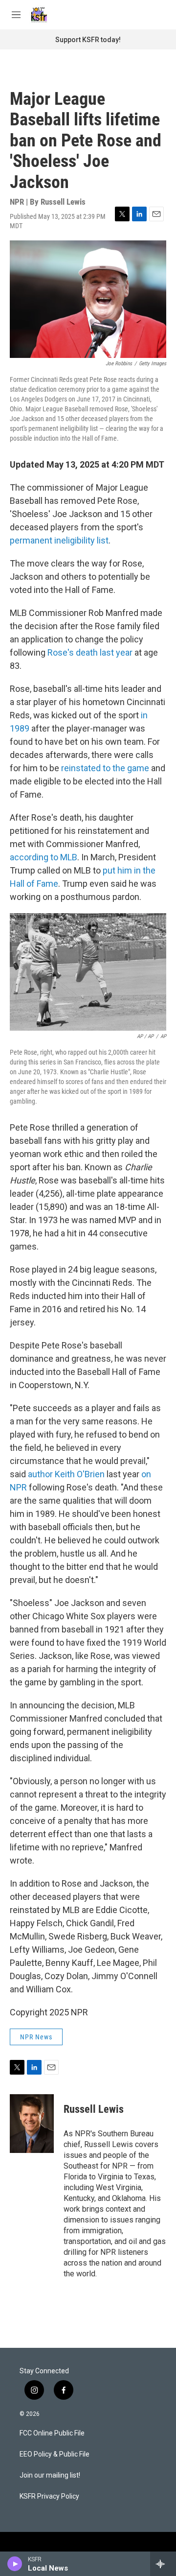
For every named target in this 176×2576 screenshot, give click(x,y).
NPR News (36, 2037)
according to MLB (44, 857)
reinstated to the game (105, 768)
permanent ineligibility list (59, 540)
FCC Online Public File (52, 2433)
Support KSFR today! (88, 40)
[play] (15, 2564)
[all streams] (163, 2564)
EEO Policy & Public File (55, 2454)
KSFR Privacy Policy (49, 2496)
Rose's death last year (90, 652)
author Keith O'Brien (66, 1474)
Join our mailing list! (50, 2475)
